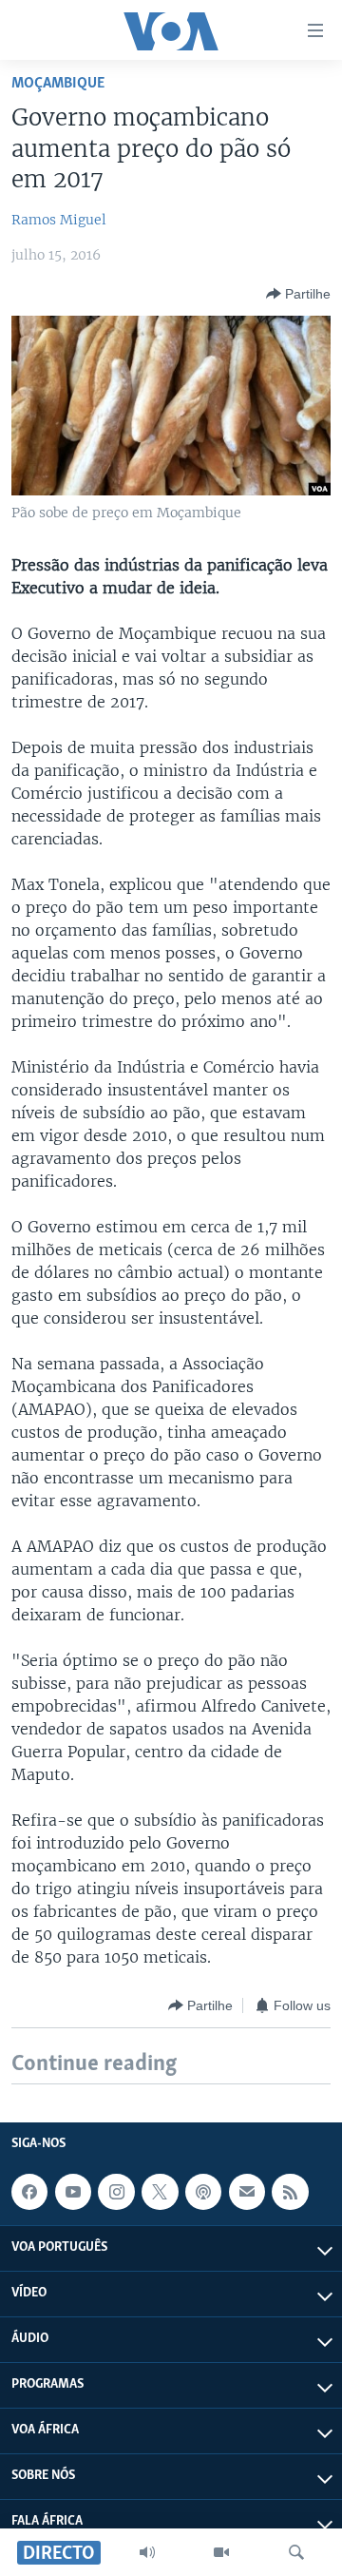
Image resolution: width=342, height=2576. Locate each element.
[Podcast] (203, 2192)
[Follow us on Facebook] (29, 2192)
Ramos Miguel (59, 220)
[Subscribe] (247, 2192)
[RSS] (290, 2192)
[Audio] (147, 2552)
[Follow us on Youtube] (73, 2192)
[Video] (221, 2552)
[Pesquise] (296, 2552)
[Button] (298, 294)
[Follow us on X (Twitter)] (160, 2192)
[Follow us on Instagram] (116, 2192)
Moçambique (58, 83)
